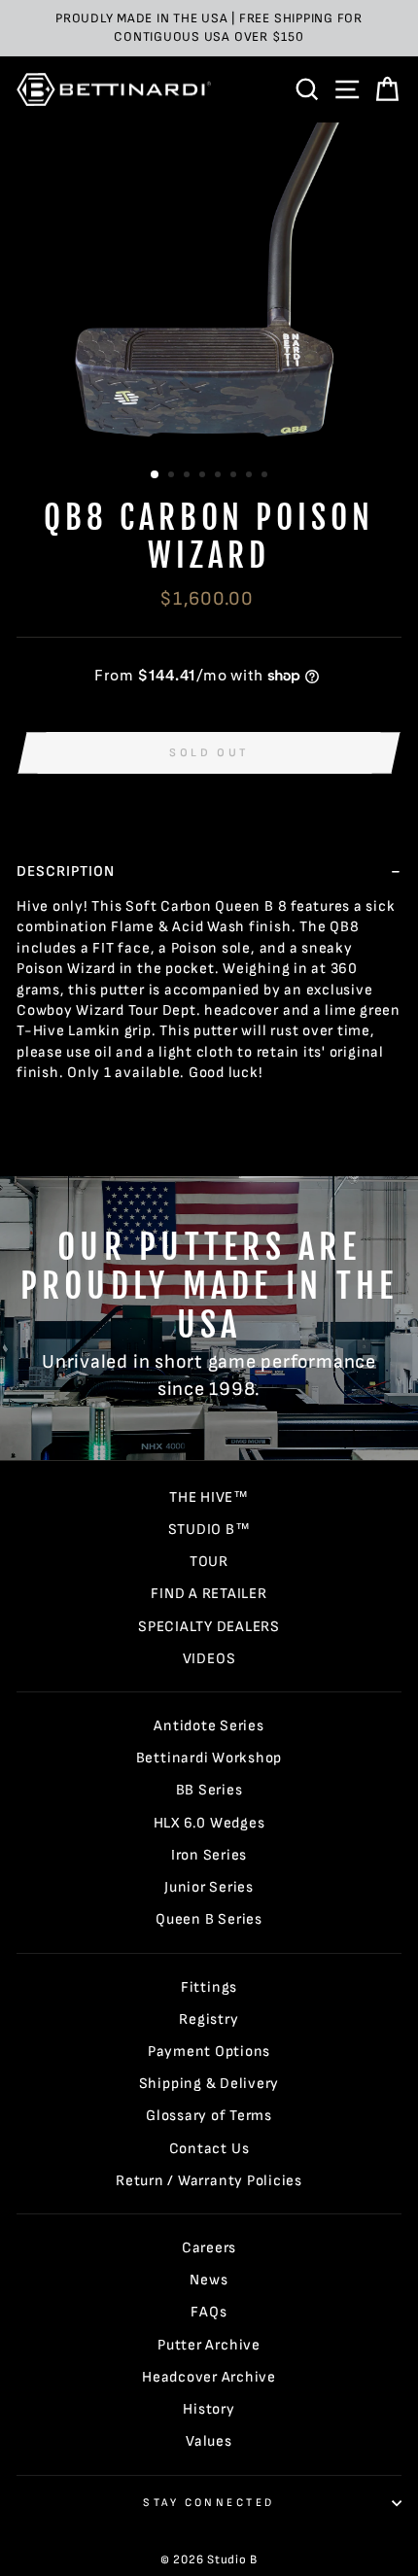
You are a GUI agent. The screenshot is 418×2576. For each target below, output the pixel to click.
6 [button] (235, 476)
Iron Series (209, 1855)
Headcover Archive (209, 2377)
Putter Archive (209, 2345)
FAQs (209, 2312)
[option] (209, 28)
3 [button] (189, 476)
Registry (209, 2019)
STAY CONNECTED (209, 2503)
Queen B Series (209, 1919)
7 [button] (251, 476)
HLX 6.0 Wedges (209, 1823)
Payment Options (209, 2052)
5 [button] (220, 476)
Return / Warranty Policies (209, 2181)
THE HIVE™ (209, 1497)
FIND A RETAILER (209, 1594)
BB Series (209, 1790)
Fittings (209, 1987)
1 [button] (156, 475)
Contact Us (209, 2149)
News (209, 2280)
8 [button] (266, 476)
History (209, 2409)
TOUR (209, 1562)
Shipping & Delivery (209, 2084)
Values (209, 2441)
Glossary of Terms (209, 2116)
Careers (209, 2248)
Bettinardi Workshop (209, 1758)
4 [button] (204, 476)
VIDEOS (209, 1659)
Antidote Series (209, 1726)
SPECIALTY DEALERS (209, 1627)
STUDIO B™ (209, 1530)
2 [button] (173, 476)
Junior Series (209, 1887)
